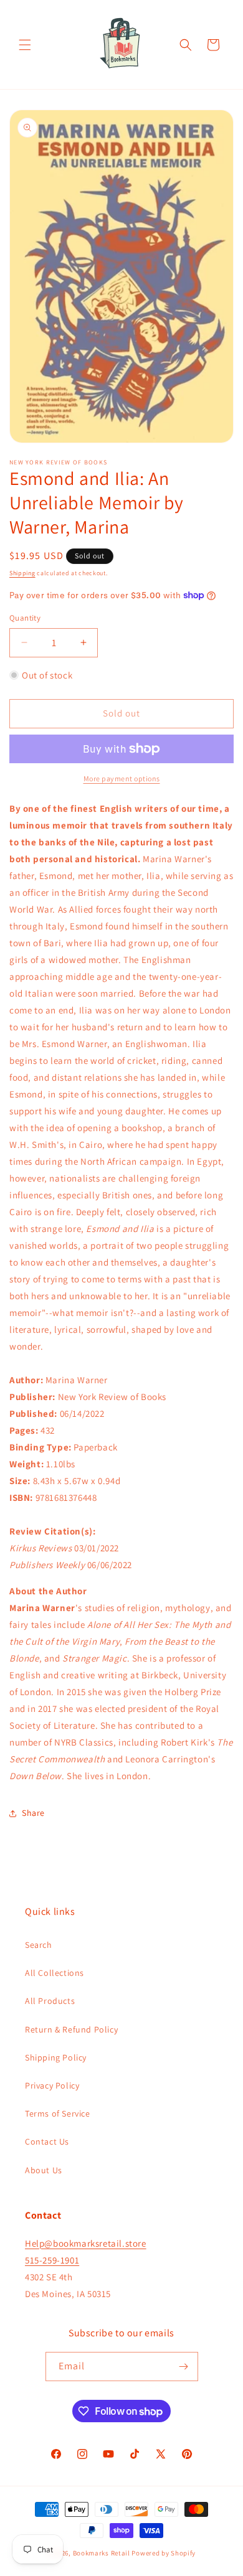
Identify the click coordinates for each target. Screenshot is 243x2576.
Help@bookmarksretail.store (86, 2243)
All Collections (55, 1973)
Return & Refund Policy (71, 2029)
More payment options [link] (122, 778)
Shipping (22, 573)
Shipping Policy (56, 2057)
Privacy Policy (52, 2085)
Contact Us (47, 2141)
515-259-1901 (52, 2260)
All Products (50, 2001)
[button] (25, 45)
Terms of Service (58, 2113)
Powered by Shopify (164, 2553)
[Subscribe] (184, 2367)
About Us (44, 2170)
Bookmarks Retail (102, 2553)
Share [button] (33, 1813)
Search (39, 1945)
